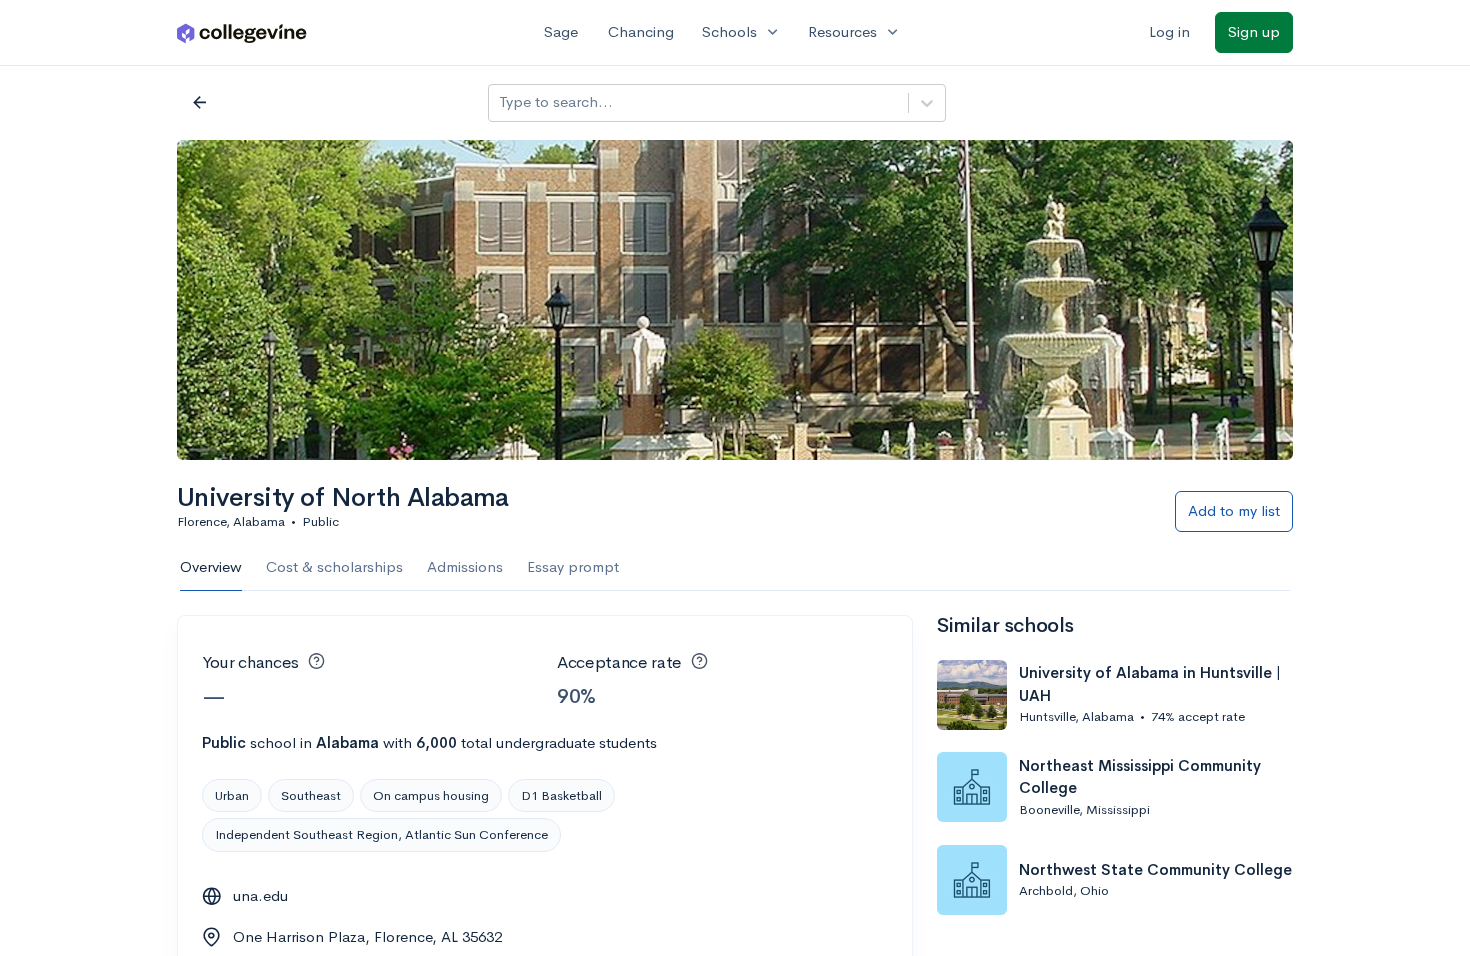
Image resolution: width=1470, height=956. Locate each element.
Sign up (1254, 31)
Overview (211, 566)
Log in (1169, 31)
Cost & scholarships (334, 566)
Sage (561, 31)
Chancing (641, 31)
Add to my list (1234, 510)
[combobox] (501, 102)
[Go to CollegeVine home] (242, 32)
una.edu (260, 895)
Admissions (465, 566)
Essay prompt (573, 566)
